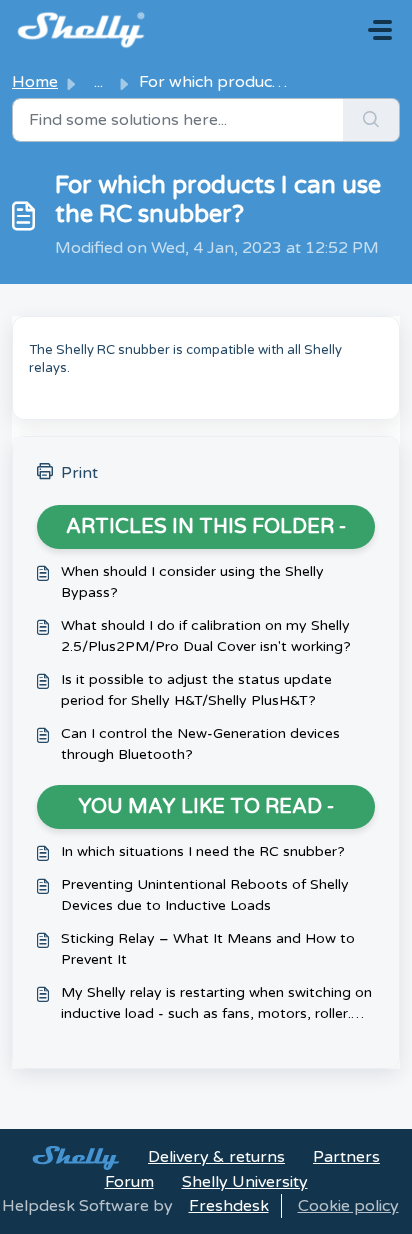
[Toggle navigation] (380, 30)
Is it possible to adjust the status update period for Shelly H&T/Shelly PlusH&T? (196, 690)
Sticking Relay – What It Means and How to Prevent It (208, 949)
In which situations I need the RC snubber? (203, 851)
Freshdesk (229, 1206)
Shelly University (245, 1182)
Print (79, 473)
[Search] (371, 120)
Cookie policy (348, 1206)
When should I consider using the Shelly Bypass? (192, 582)
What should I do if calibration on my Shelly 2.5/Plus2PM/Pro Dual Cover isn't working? (206, 636)
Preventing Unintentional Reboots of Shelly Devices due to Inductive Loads (205, 895)
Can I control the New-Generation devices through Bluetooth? (200, 744)
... (98, 82)
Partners (346, 1157)
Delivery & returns (216, 1157)
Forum (129, 1182)
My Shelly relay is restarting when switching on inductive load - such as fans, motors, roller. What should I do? (216, 1004)
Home (35, 82)
